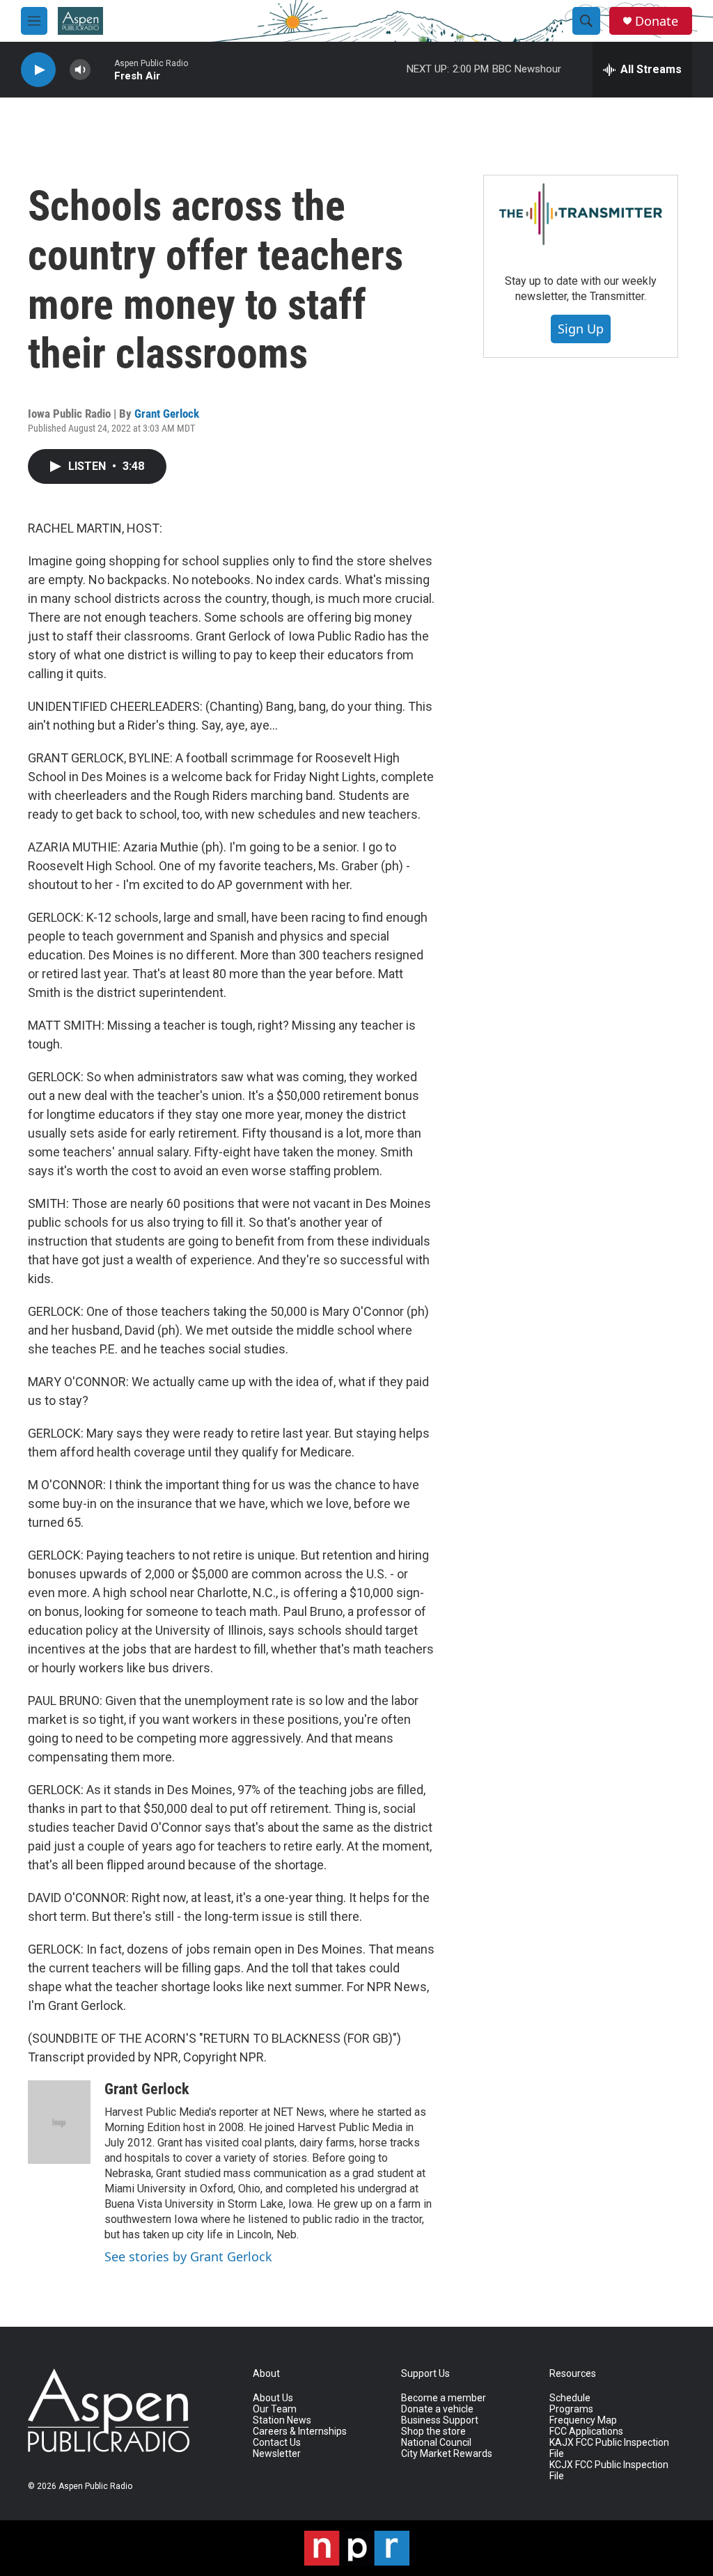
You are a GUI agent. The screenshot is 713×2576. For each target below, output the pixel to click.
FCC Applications (586, 2432)
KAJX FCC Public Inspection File (609, 2448)
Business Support (440, 2420)
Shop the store (433, 2432)
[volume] (80, 70)
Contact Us (277, 2443)
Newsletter (277, 2454)
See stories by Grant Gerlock (188, 2256)
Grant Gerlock (167, 414)
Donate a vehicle (437, 2409)
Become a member (444, 2398)
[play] (38, 70)
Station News (282, 2420)
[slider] (102, 69)
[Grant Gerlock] (59, 2122)
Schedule (570, 2398)
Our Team (275, 2409)
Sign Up (581, 329)
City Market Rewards (447, 2454)
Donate (657, 21)
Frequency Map (583, 2420)
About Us (273, 2398)
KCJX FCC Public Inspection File (609, 2471)
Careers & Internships (300, 2432)
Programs (571, 2409)
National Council (436, 2443)
